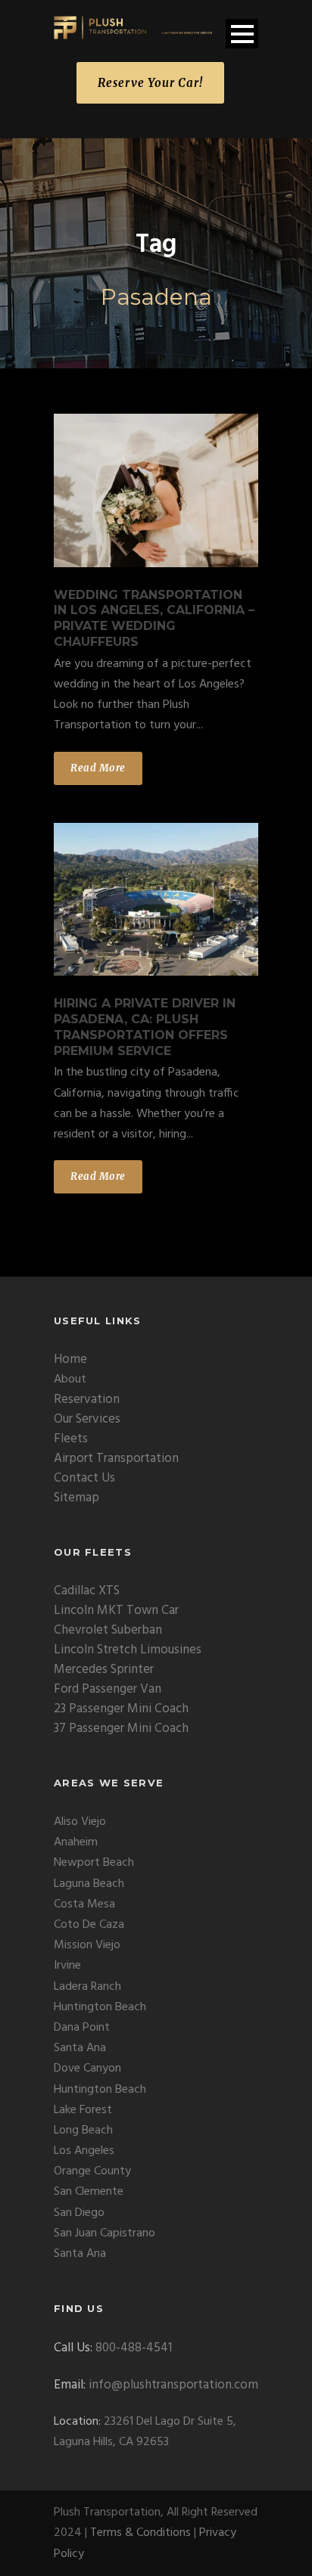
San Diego (79, 2213)
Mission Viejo (87, 1945)
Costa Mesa (84, 1904)
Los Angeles (84, 2151)
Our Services (87, 1419)
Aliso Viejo (80, 1822)
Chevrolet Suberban (108, 1630)
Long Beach (83, 2131)
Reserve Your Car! (150, 83)
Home (70, 1359)
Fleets (71, 1439)
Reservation (87, 1400)
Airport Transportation (116, 1459)
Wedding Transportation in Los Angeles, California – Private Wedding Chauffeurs (154, 618)
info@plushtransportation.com (173, 2385)
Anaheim (76, 1842)
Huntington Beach (100, 2007)
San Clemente (89, 2192)
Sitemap (76, 1498)
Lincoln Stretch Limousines (128, 1650)
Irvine (67, 1966)
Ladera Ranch (87, 1987)
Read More (98, 768)
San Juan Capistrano (105, 2233)
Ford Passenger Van (108, 1689)
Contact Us (84, 1478)
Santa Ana (80, 2048)
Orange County (92, 2171)
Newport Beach (94, 1863)
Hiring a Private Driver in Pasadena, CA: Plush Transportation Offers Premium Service (145, 1027)
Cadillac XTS (87, 1591)
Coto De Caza (89, 1925)
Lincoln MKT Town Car (116, 1611)
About (70, 1380)
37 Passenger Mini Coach (121, 1729)
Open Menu (242, 34)
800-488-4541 (134, 2348)
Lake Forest (83, 2110)
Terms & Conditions (140, 2533)
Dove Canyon (87, 2069)
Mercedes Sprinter (104, 1670)
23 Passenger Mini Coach (121, 1709)
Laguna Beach (89, 1884)
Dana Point (82, 2028)
